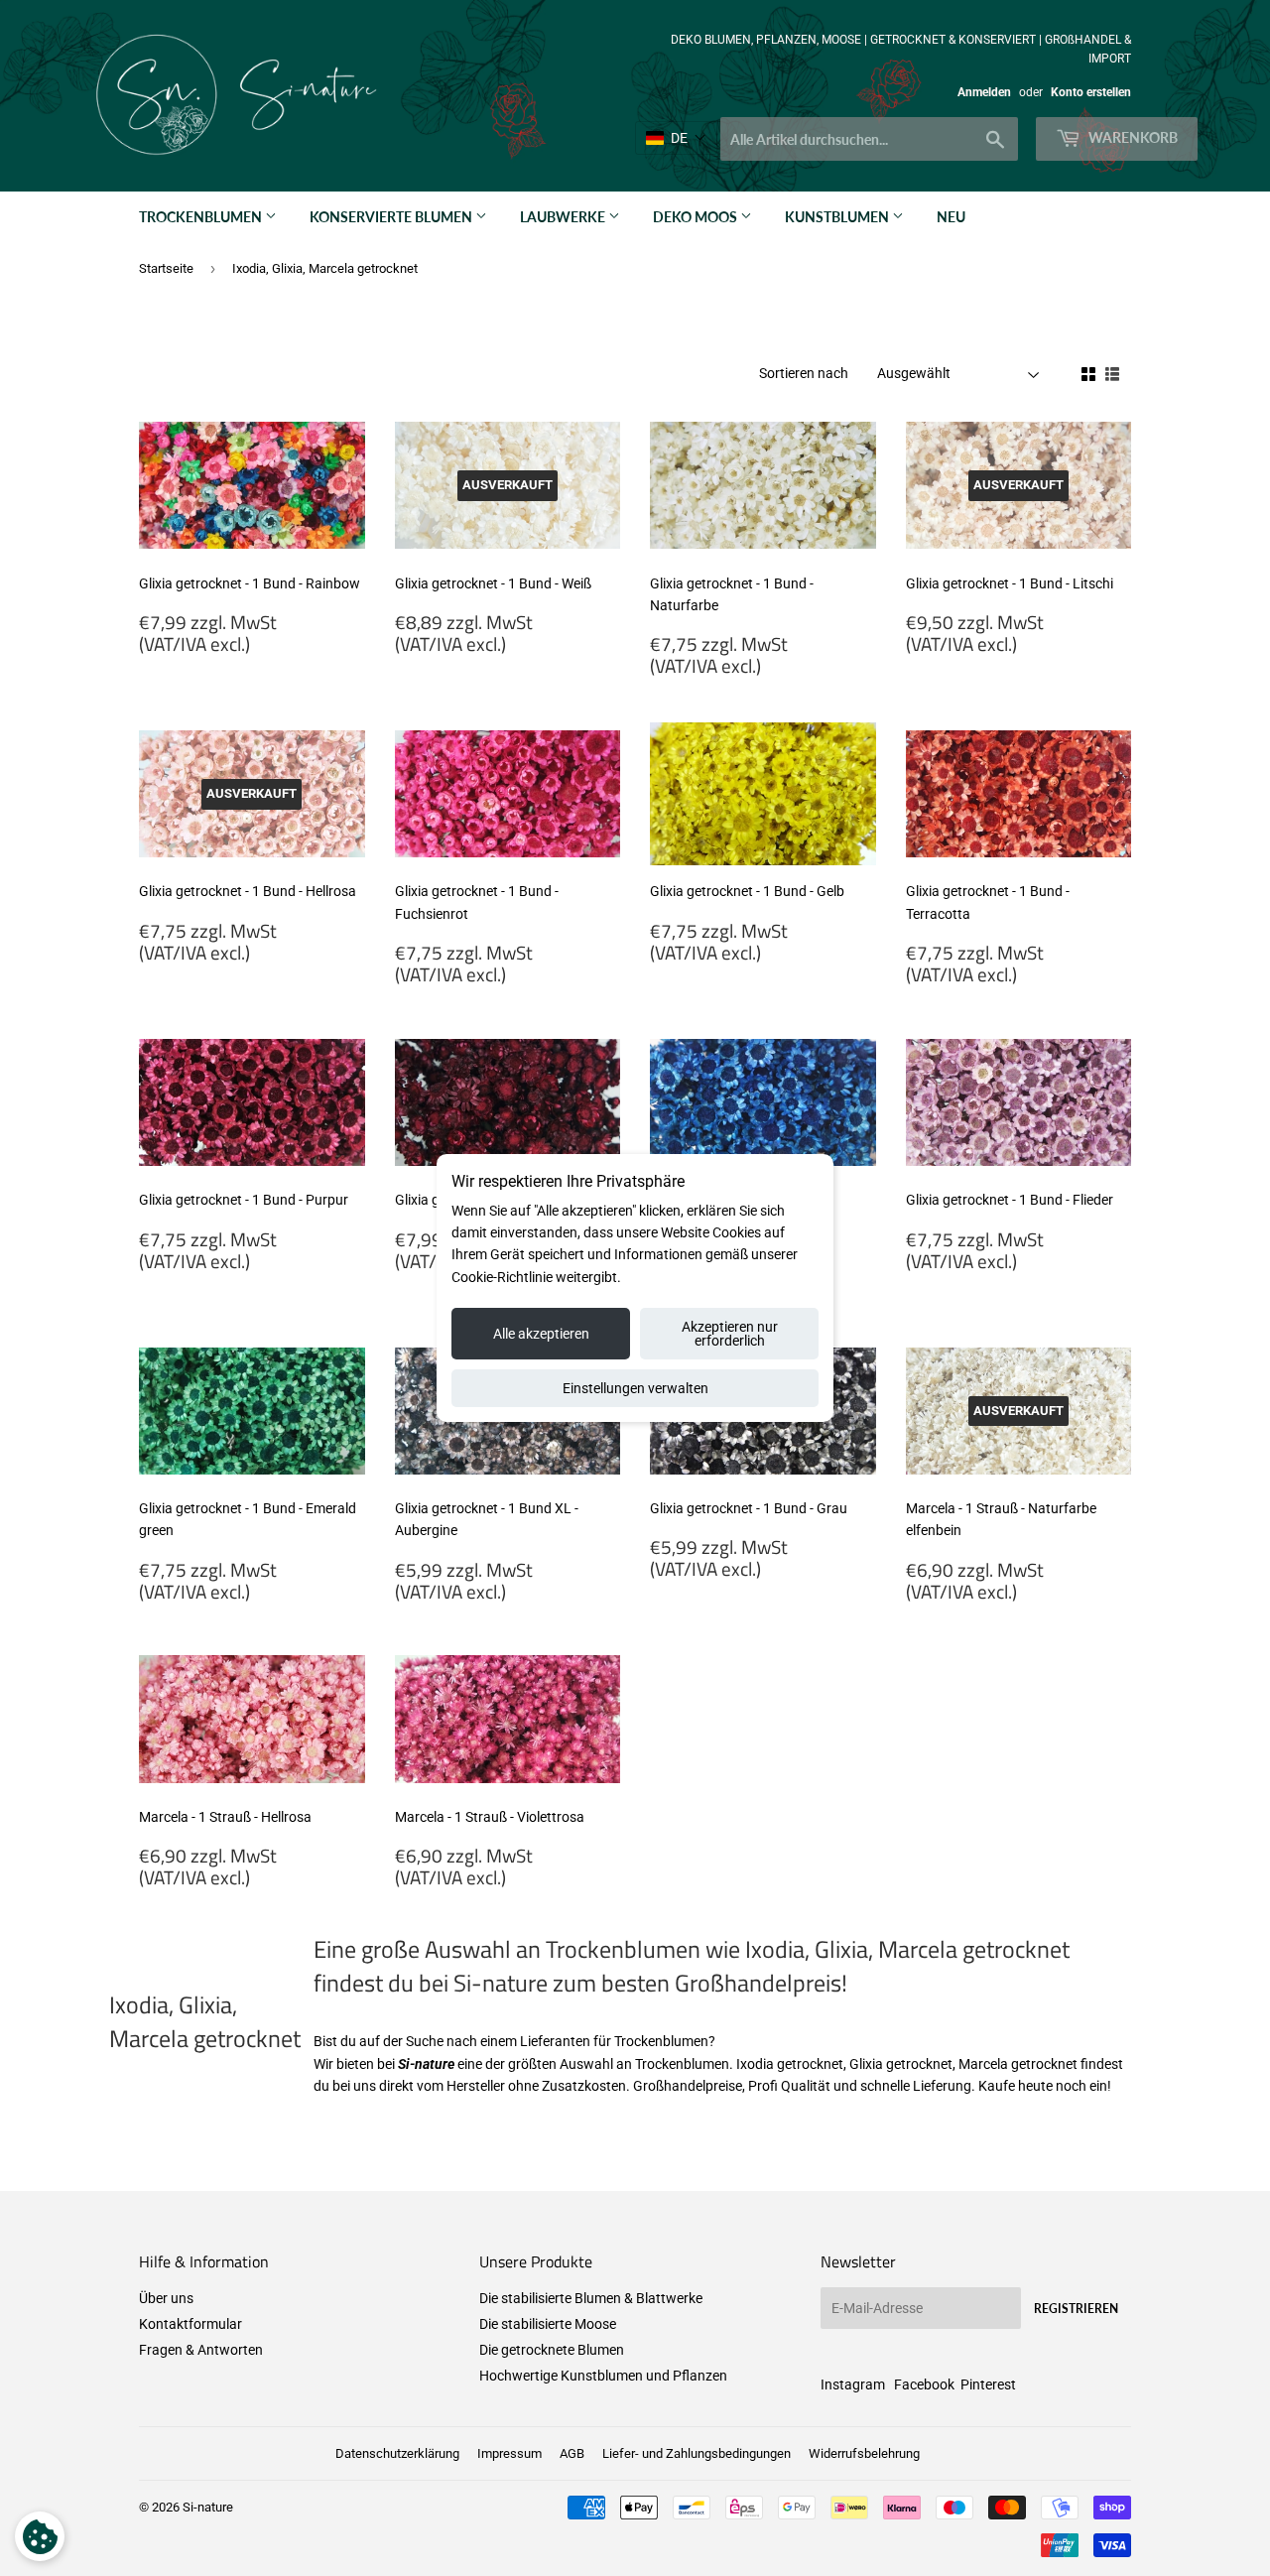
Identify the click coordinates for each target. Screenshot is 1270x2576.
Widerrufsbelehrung (864, 2453)
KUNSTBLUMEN (838, 217)
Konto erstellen (1091, 92)
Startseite (166, 268)
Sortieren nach (804, 373)
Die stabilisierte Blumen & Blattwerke (591, 2298)
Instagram (853, 2384)
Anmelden (984, 92)
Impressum (509, 2453)
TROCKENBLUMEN (202, 217)
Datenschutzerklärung (397, 2453)
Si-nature (208, 2507)
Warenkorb (1132, 137)
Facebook (924, 2384)
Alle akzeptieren (541, 1334)
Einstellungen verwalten (635, 1388)
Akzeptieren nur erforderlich (730, 1334)
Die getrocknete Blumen (552, 2350)
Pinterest (988, 2384)
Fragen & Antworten (201, 2350)
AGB (572, 2453)
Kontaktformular (190, 2324)
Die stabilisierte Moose (548, 2324)
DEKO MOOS (697, 217)
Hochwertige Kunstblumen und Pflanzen (603, 2376)
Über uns (166, 2298)
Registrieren (1076, 2309)
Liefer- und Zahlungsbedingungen (697, 2453)
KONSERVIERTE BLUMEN (392, 217)
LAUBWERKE (564, 217)
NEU (951, 217)
